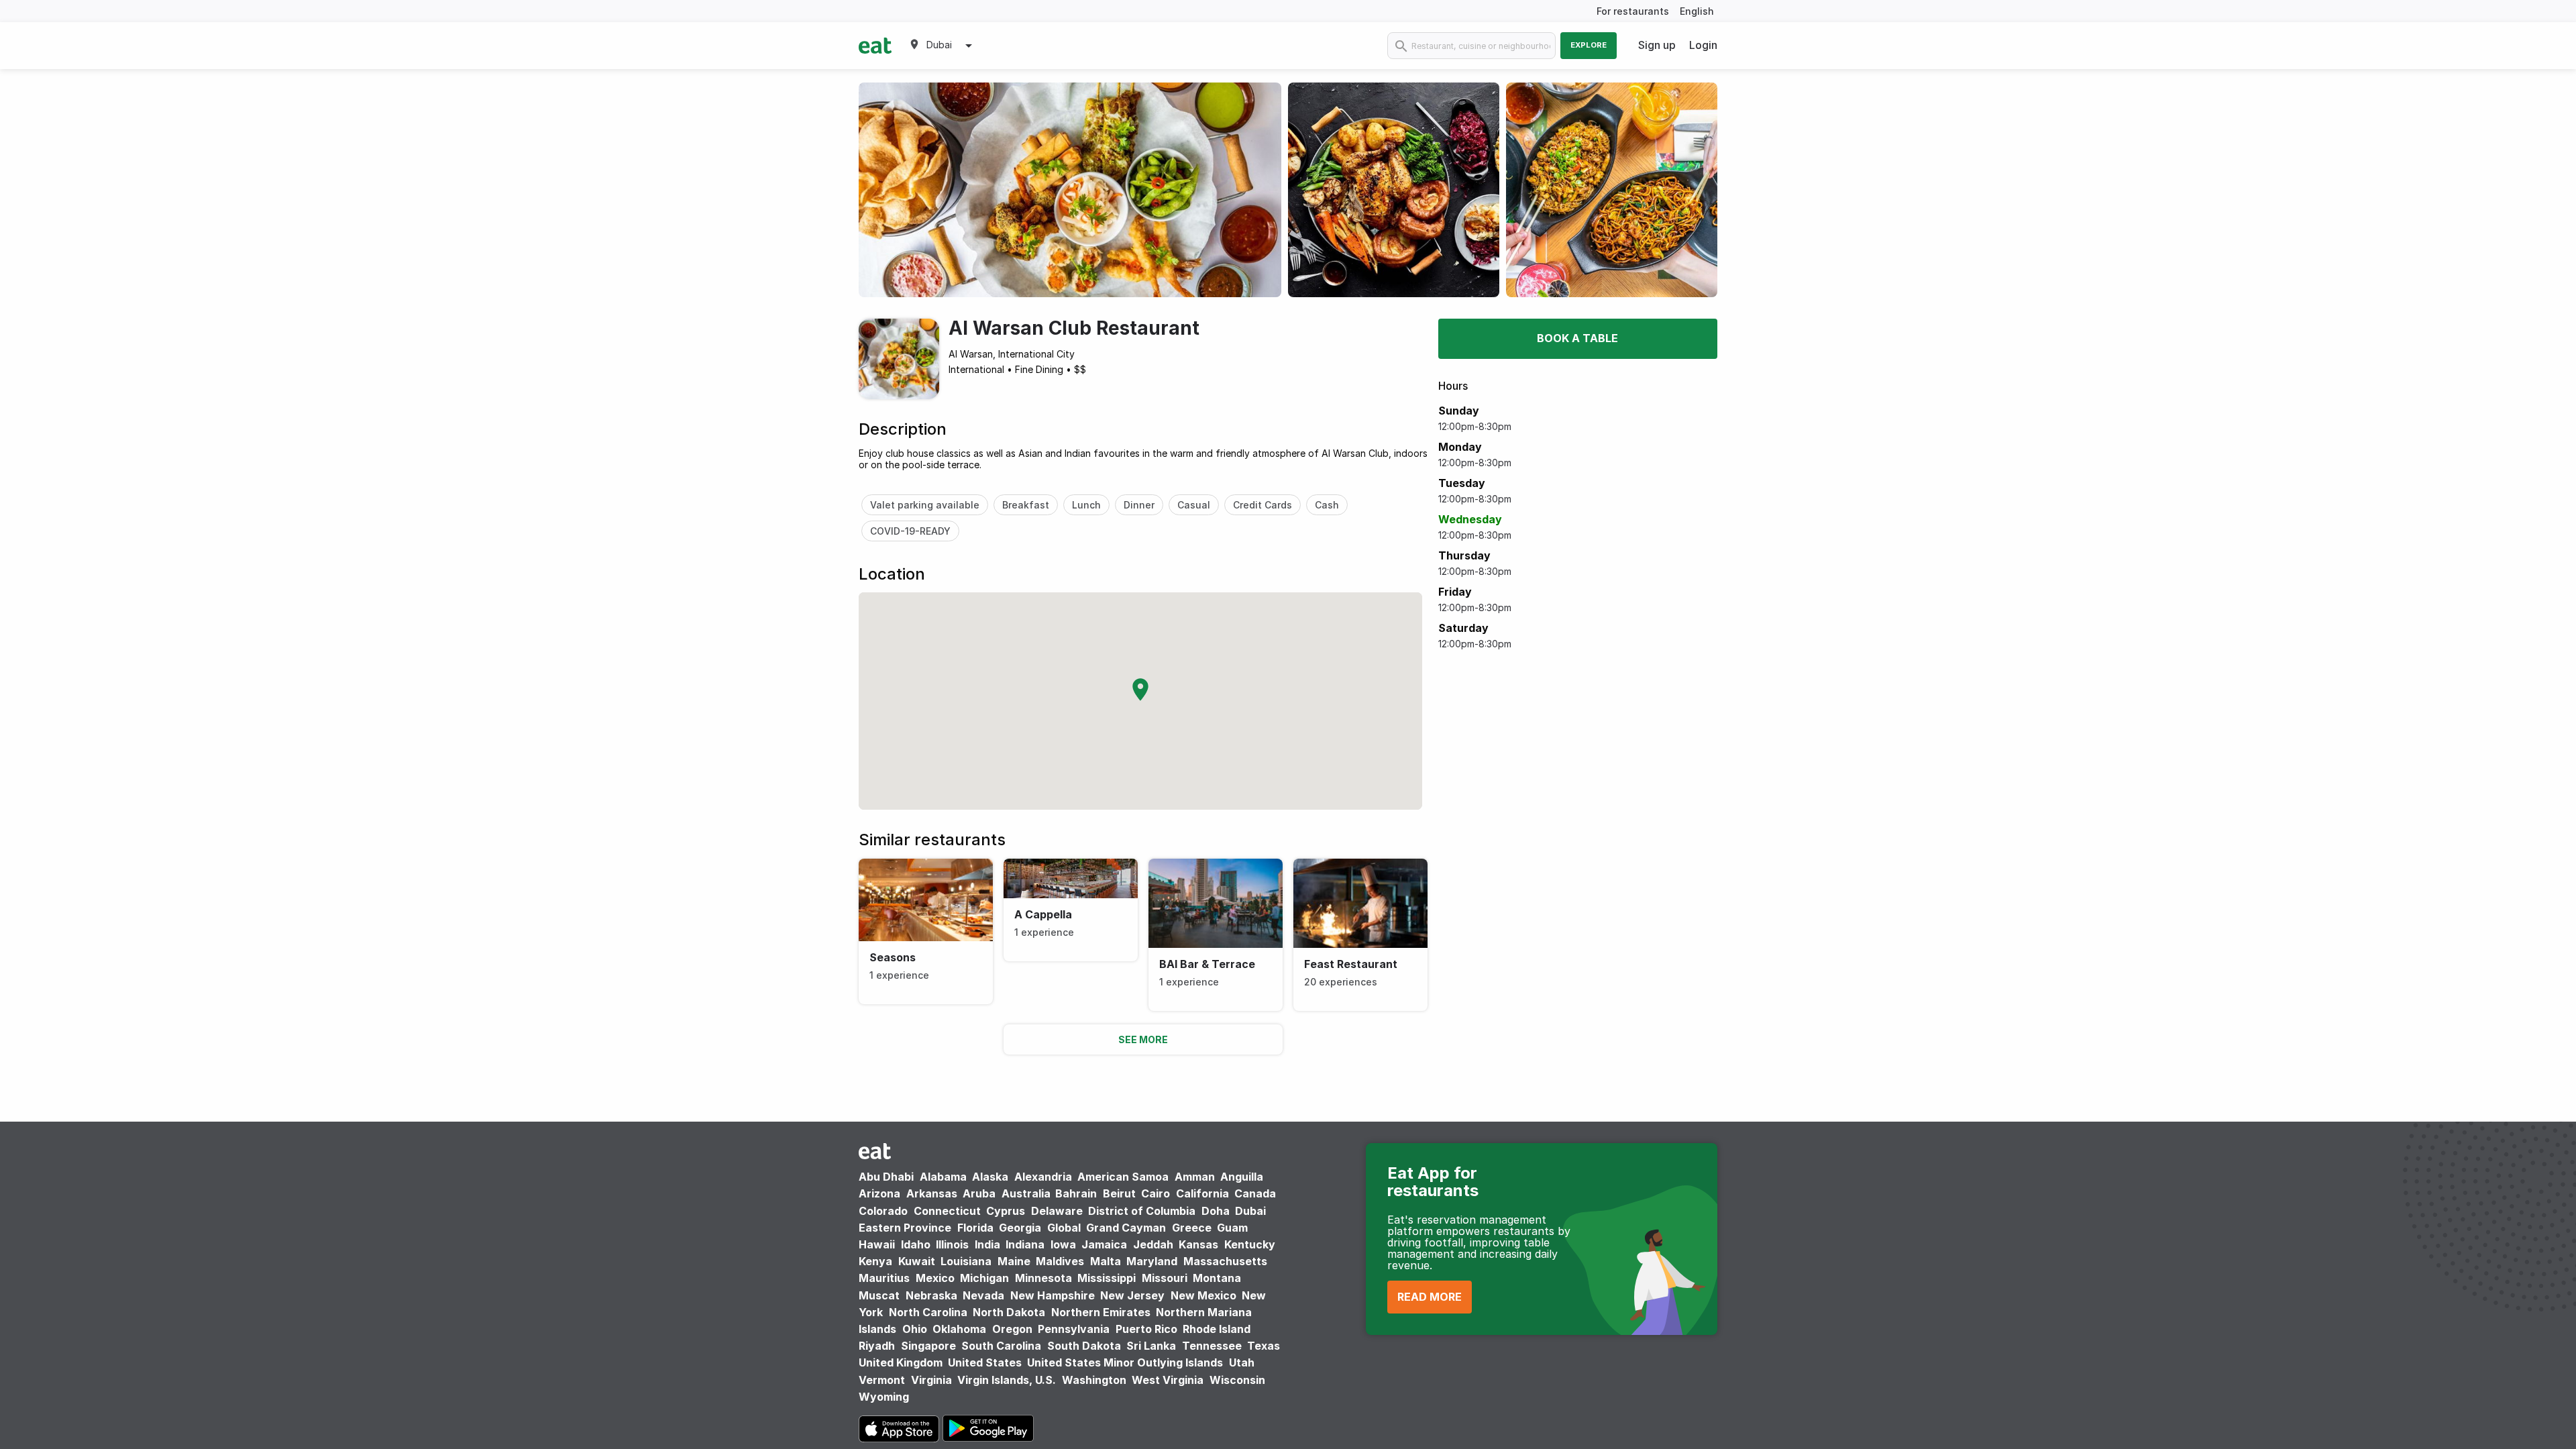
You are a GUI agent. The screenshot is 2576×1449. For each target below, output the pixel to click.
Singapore (928, 1346)
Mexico (935, 1278)
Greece (1192, 1228)
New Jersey (1132, 1295)
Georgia (1020, 1228)
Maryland (1152, 1261)
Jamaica (1104, 1244)
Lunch (1086, 505)
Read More (1430, 1297)
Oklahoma (959, 1329)
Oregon (1012, 1329)
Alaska (990, 1177)
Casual (1194, 505)
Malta (1106, 1261)
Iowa (1063, 1244)
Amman (1195, 1177)
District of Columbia (1142, 1211)
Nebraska (931, 1295)
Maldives (1060, 1261)
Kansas (1198, 1244)
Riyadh (877, 1346)
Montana (1217, 1278)
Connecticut (947, 1211)
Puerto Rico (1146, 1329)
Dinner (1139, 505)
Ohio (915, 1329)
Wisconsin (1237, 1380)
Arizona (879, 1193)
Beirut (1119, 1193)
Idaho (916, 1244)
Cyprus (1006, 1211)
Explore (1589, 45)
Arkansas (932, 1193)
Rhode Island (1217, 1329)
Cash (1327, 505)
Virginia (931, 1380)
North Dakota (1009, 1312)
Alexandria (1043, 1177)
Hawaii (877, 1244)
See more (1143, 1039)
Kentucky (1250, 1244)
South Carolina (1001, 1346)
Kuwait (917, 1261)
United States (985, 1362)
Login (1703, 45)
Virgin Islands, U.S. (1007, 1380)
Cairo (1156, 1193)
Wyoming (884, 1397)
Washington (1094, 1380)
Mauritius (884, 1278)
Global (1064, 1228)
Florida (975, 1228)
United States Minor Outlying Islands (1125, 1362)
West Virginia (1168, 1380)
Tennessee (1212, 1346)
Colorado (883, 1211)
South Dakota (1084, 1346)
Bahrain (1076, 1193)
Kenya (875, 1261)
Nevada (983, 1295)
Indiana (1025, 1244)
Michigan (984, 1278)
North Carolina (928, 1312)
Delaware (1057, 1211)
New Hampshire (1053, 1295)
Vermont (882, 1380)
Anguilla (1242, 1177)
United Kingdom (902, 1362)
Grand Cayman (1126, 1228)
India (987, 1244)
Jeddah (1153, 1244)
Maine (1014, 1261)
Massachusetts (1225, 1261)
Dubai (1250, 1211)
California (1202, 1193)
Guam (1232, 1228)
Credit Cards (1263, 505)
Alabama (943, 1177)
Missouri (1165, 1278)
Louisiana (966, 1261)
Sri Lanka (1151, 1346)
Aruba (979, 1193)
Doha (1216, 1211)
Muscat (879, 1295)
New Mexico (1203, 1295)
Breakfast (1026, 505)
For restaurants (1633, 11)
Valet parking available (925, 505)
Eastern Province (905, 1228)
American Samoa (1123, 1177)
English (1697, 11)
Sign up (1657, 45)
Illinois (952, 1244)
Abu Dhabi (886, 1177)
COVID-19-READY (910, 531)
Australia (1027, 1193)
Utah (1242, 1362)
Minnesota (1043, 1278)
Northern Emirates (1101, 1312)
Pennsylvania (1074, 1329)
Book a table (1577, 338)
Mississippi (1107, 1278)
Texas (1264, 1346)
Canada (1255, 1193)
